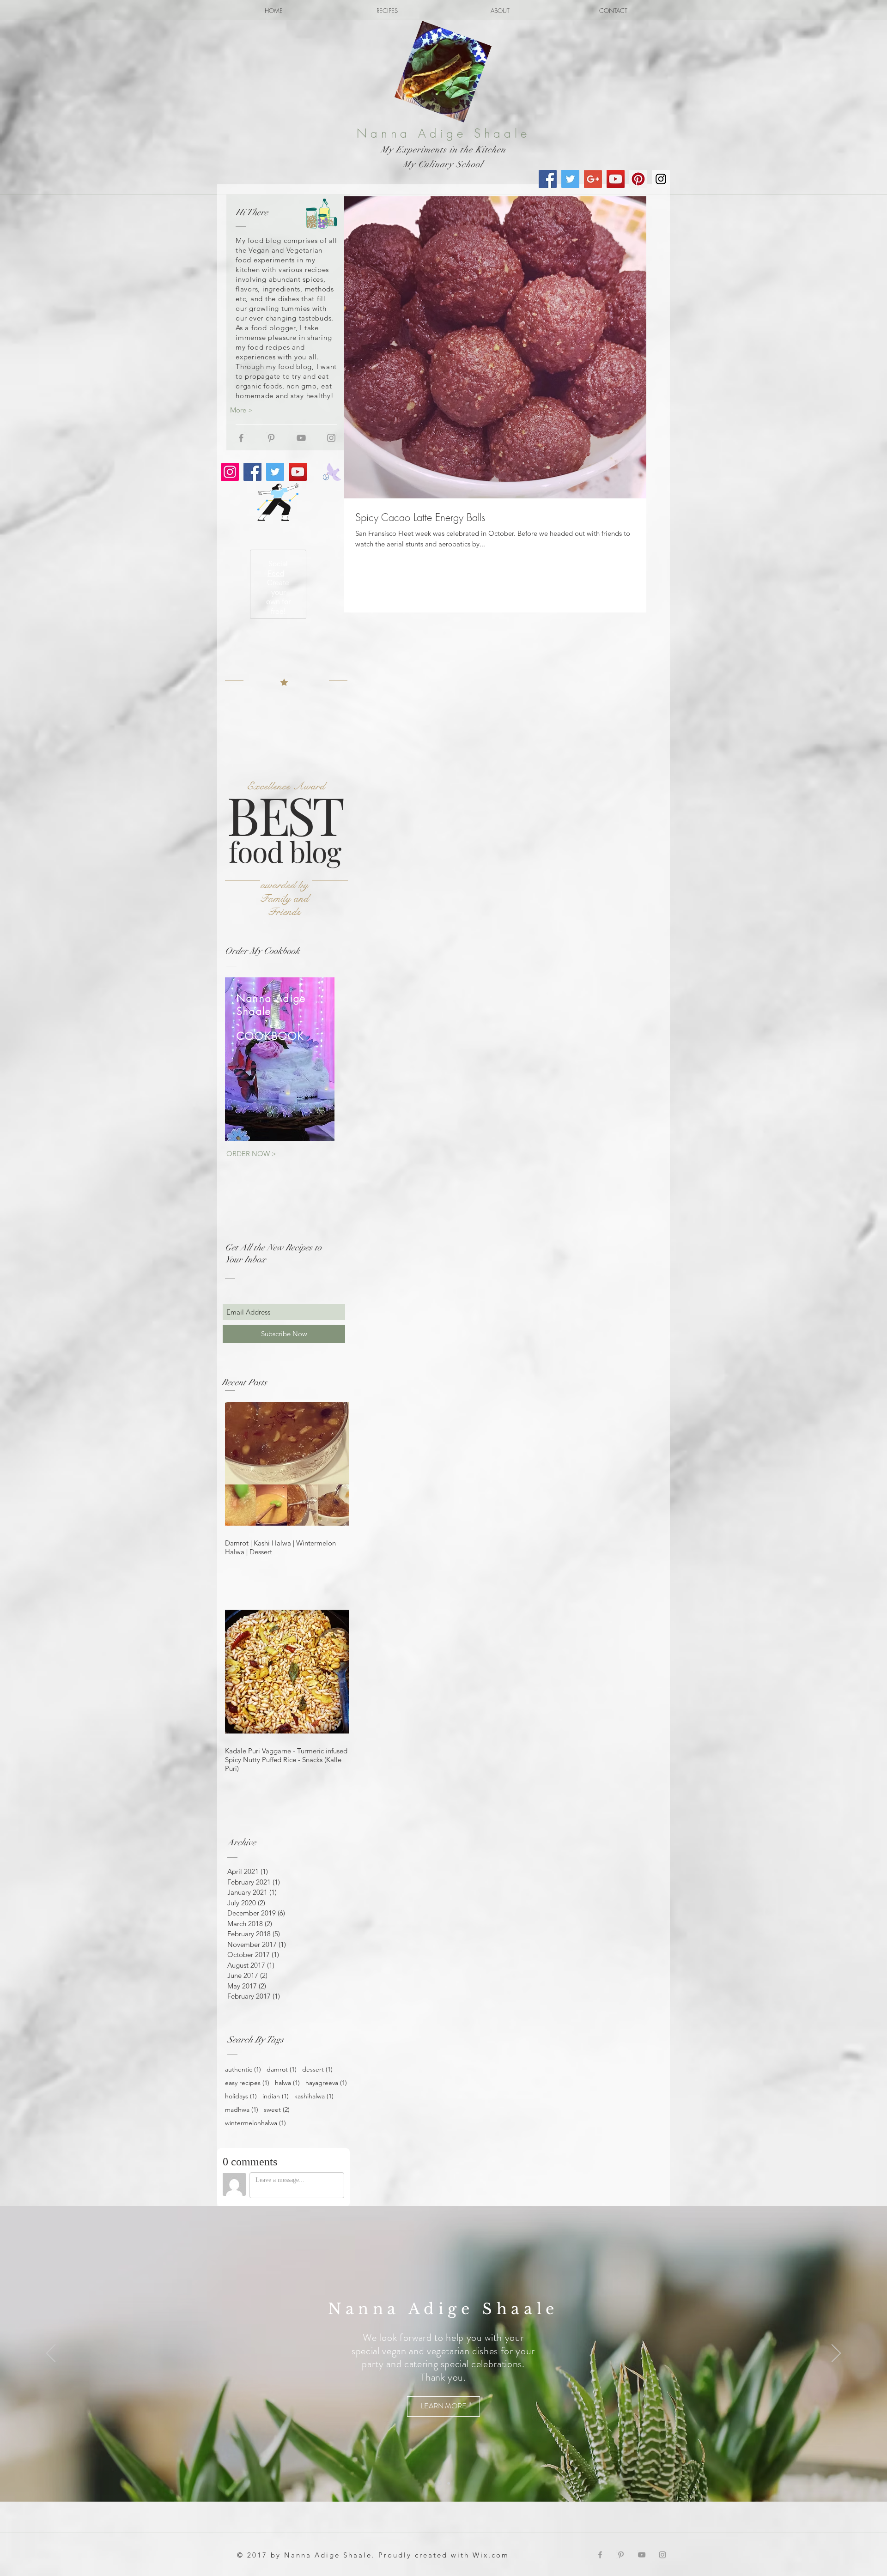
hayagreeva (326, 2083)
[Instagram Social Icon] (661, 179)
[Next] (836, 2354)
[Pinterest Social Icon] (638, 179)
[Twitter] (275, 472)
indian (276, 2096)
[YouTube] (298, 472)
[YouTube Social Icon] (616, 179)
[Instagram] (230, 472)
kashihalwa (314, 2096)
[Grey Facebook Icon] (241, 438)
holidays (241, 2096)
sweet (277, 2110)
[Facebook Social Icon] (548, 179)
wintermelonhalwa (255, 2123)
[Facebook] (252, 472)
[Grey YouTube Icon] (301, 438)
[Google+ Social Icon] (593, 179)
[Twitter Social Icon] (570, 179)
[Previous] (51, 2354)
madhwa (242, 2110)
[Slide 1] (439, 2483)
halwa (287, 2083)
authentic (243, 2070)
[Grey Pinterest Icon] (271, 438)
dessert (317, 2070)
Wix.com (491, 2555)
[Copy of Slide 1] (448, 2483)
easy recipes (247, 2083)
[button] (419, 2406)
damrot (282, 2070)
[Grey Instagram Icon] (331, 438)
